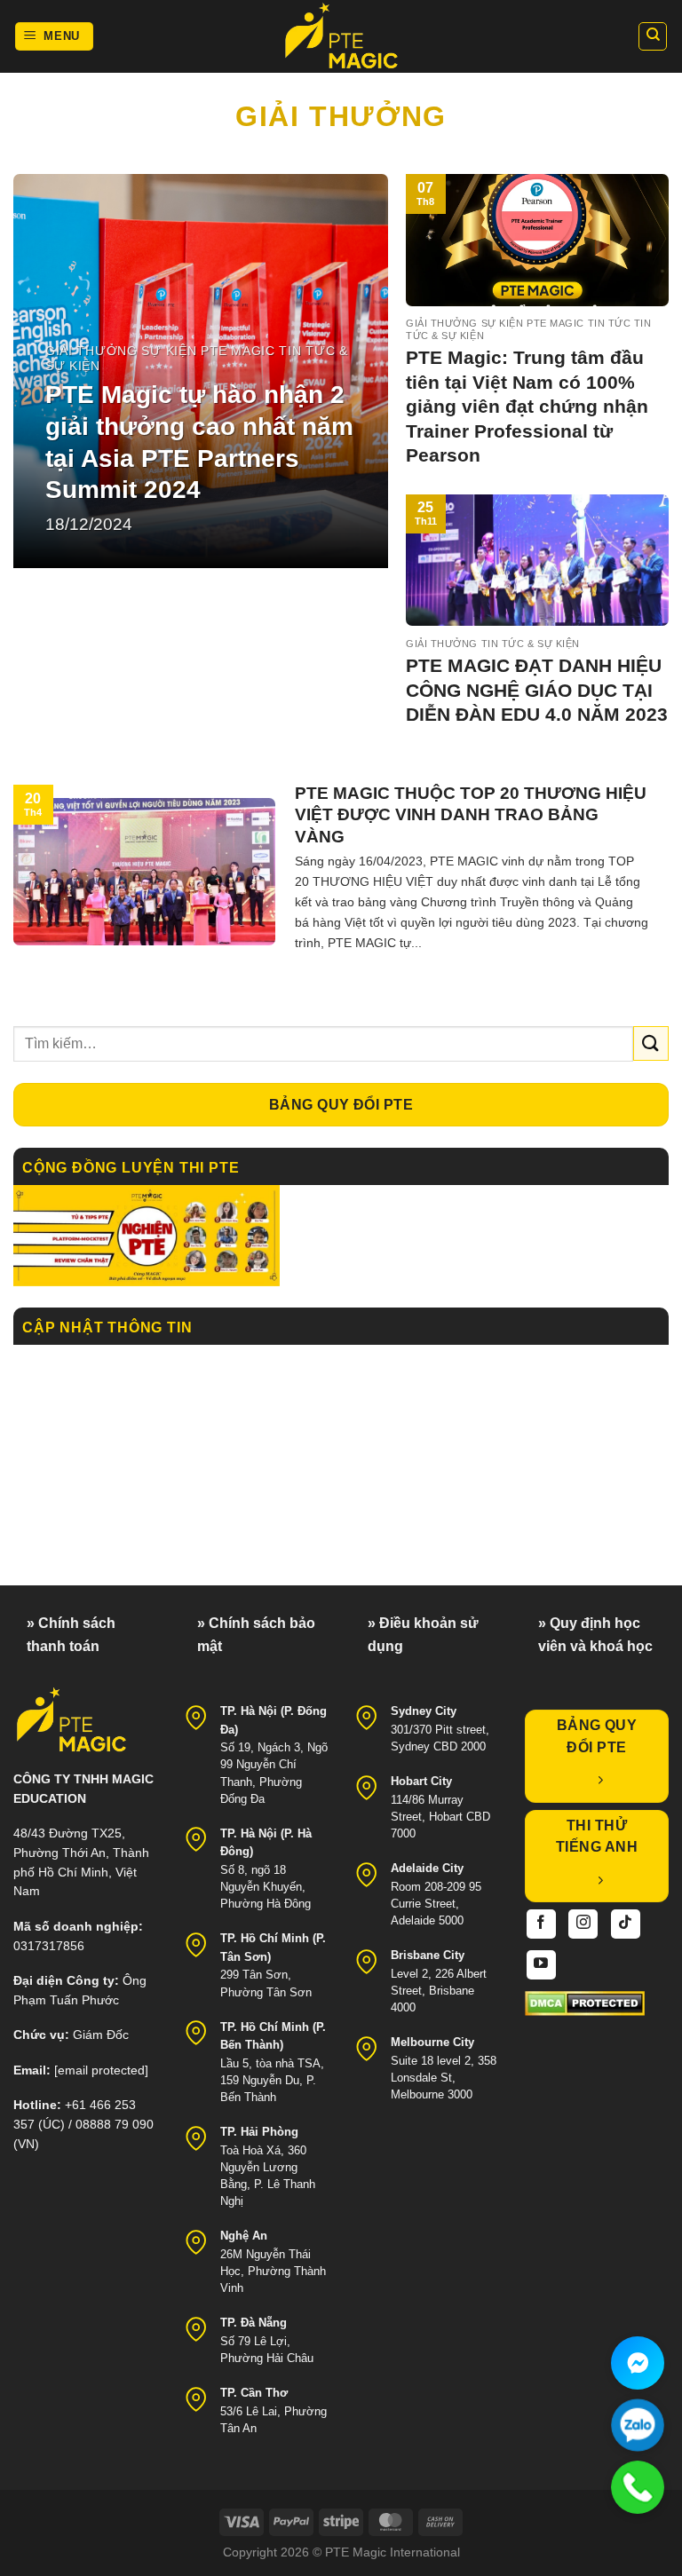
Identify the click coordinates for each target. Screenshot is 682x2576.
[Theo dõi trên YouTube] (541, 1965)
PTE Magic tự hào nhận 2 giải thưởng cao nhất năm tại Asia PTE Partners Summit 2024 (199, 443)
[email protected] (101, 2070)
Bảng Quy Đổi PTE (341, 1105)
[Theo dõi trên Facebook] (541, 1924)
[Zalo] (638, 2425)
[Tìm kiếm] (653, 36)
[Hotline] (638, 2487)
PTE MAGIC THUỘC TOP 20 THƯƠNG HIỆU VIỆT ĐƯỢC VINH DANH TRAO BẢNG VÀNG (471, 815)
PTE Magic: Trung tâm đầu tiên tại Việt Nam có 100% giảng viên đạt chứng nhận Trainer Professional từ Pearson (527, 406)
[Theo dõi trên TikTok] (626, 1924)
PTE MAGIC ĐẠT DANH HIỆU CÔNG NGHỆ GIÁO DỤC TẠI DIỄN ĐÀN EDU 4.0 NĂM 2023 (537, 690)
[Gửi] (651, 1043)
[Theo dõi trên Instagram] (583, 1924)
